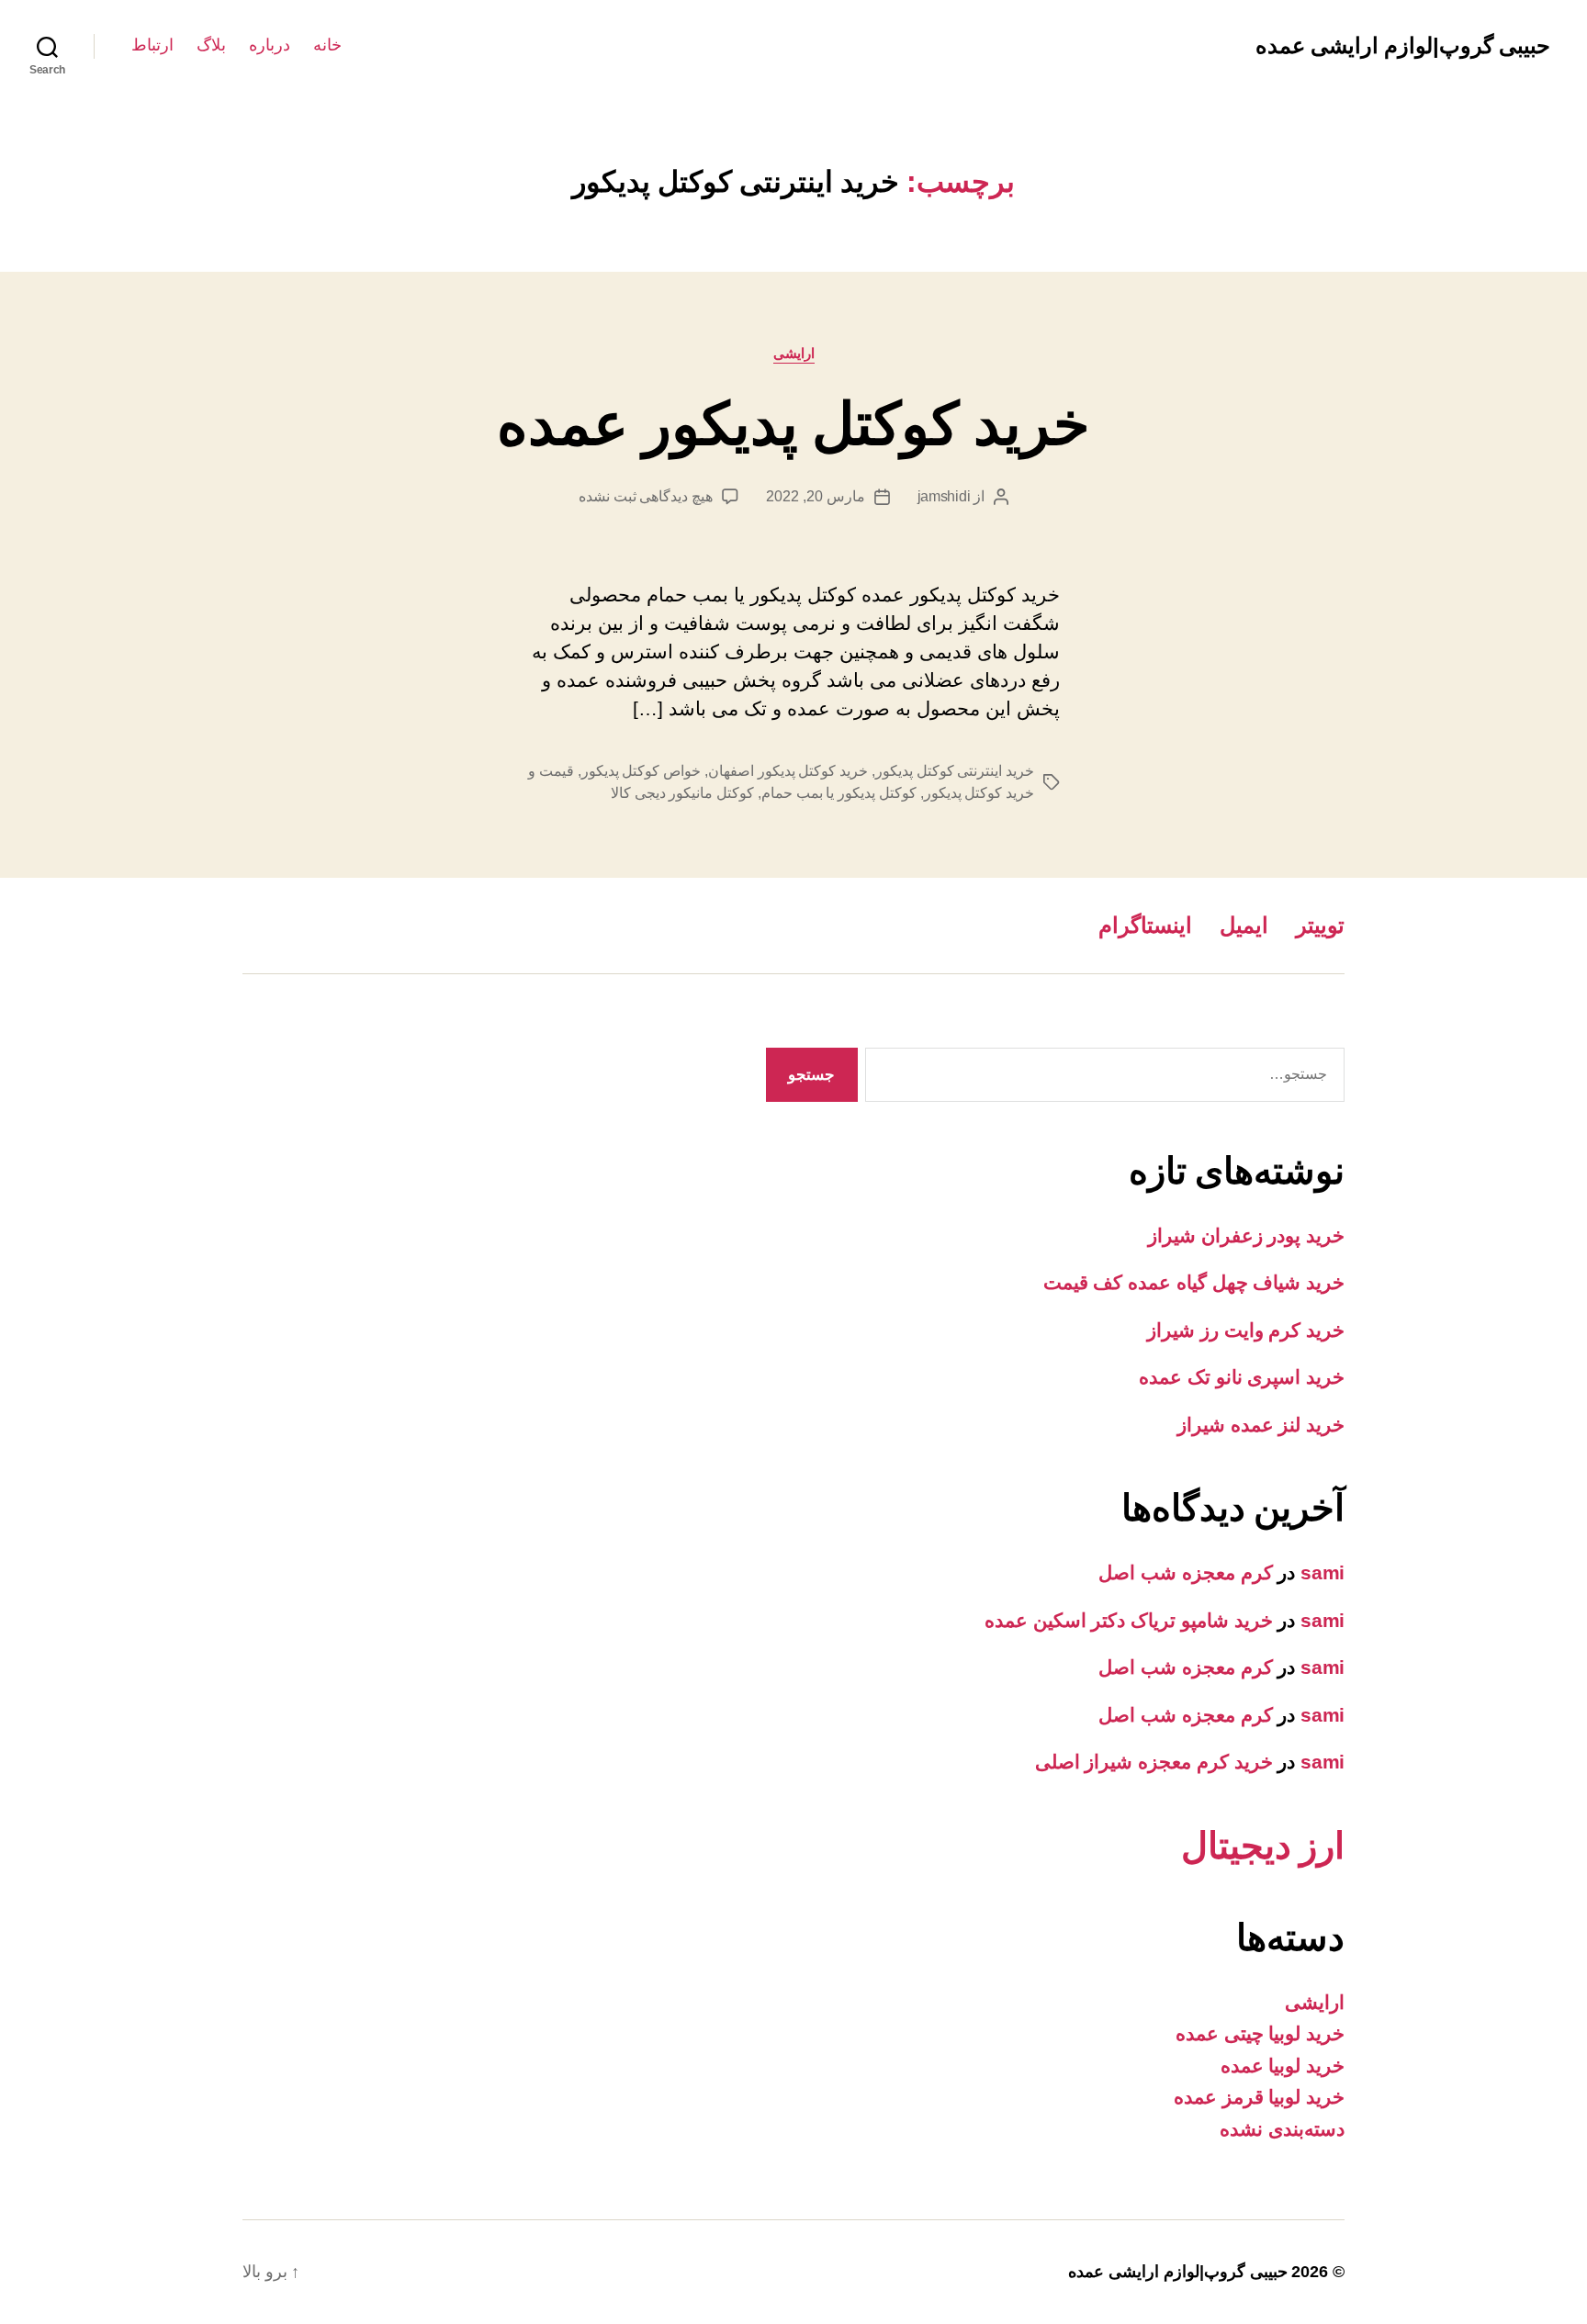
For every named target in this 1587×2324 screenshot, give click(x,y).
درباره (270, 45)
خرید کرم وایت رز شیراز (1246, 1330)
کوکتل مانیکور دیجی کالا (682, 793)
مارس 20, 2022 (815, 496)
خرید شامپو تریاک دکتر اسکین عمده (1129, 1620)
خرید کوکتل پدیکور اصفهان (788, 771)
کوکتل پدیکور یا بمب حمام (839, 793)
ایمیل (1244, 925)
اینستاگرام (1145, 925)
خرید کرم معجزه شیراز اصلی (1154, 1762)
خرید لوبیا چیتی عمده (1260, 2033)
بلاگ (211, 45)
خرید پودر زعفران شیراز (1246, 1235)
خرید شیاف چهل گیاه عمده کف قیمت (1194, 1282)
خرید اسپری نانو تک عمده (1242, 1377)
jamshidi (944, 496)
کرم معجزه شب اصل (1185, 1572)
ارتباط (152, 45)
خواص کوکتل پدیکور (641, 771)
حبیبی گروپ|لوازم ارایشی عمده (1403, 46)
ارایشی (794, 353)
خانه (327, 45)
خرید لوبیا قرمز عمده (1259, 2097)
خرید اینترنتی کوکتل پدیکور (955, 771)
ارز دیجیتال (1263, 1846)
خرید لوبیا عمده (1283, 2066)
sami (1322, 1572)
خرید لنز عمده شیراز (1261, 1425)
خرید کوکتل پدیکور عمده (793, 424)
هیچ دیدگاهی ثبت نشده (646, 496)
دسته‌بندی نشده (1282, 2129)
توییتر (1320, 925)
